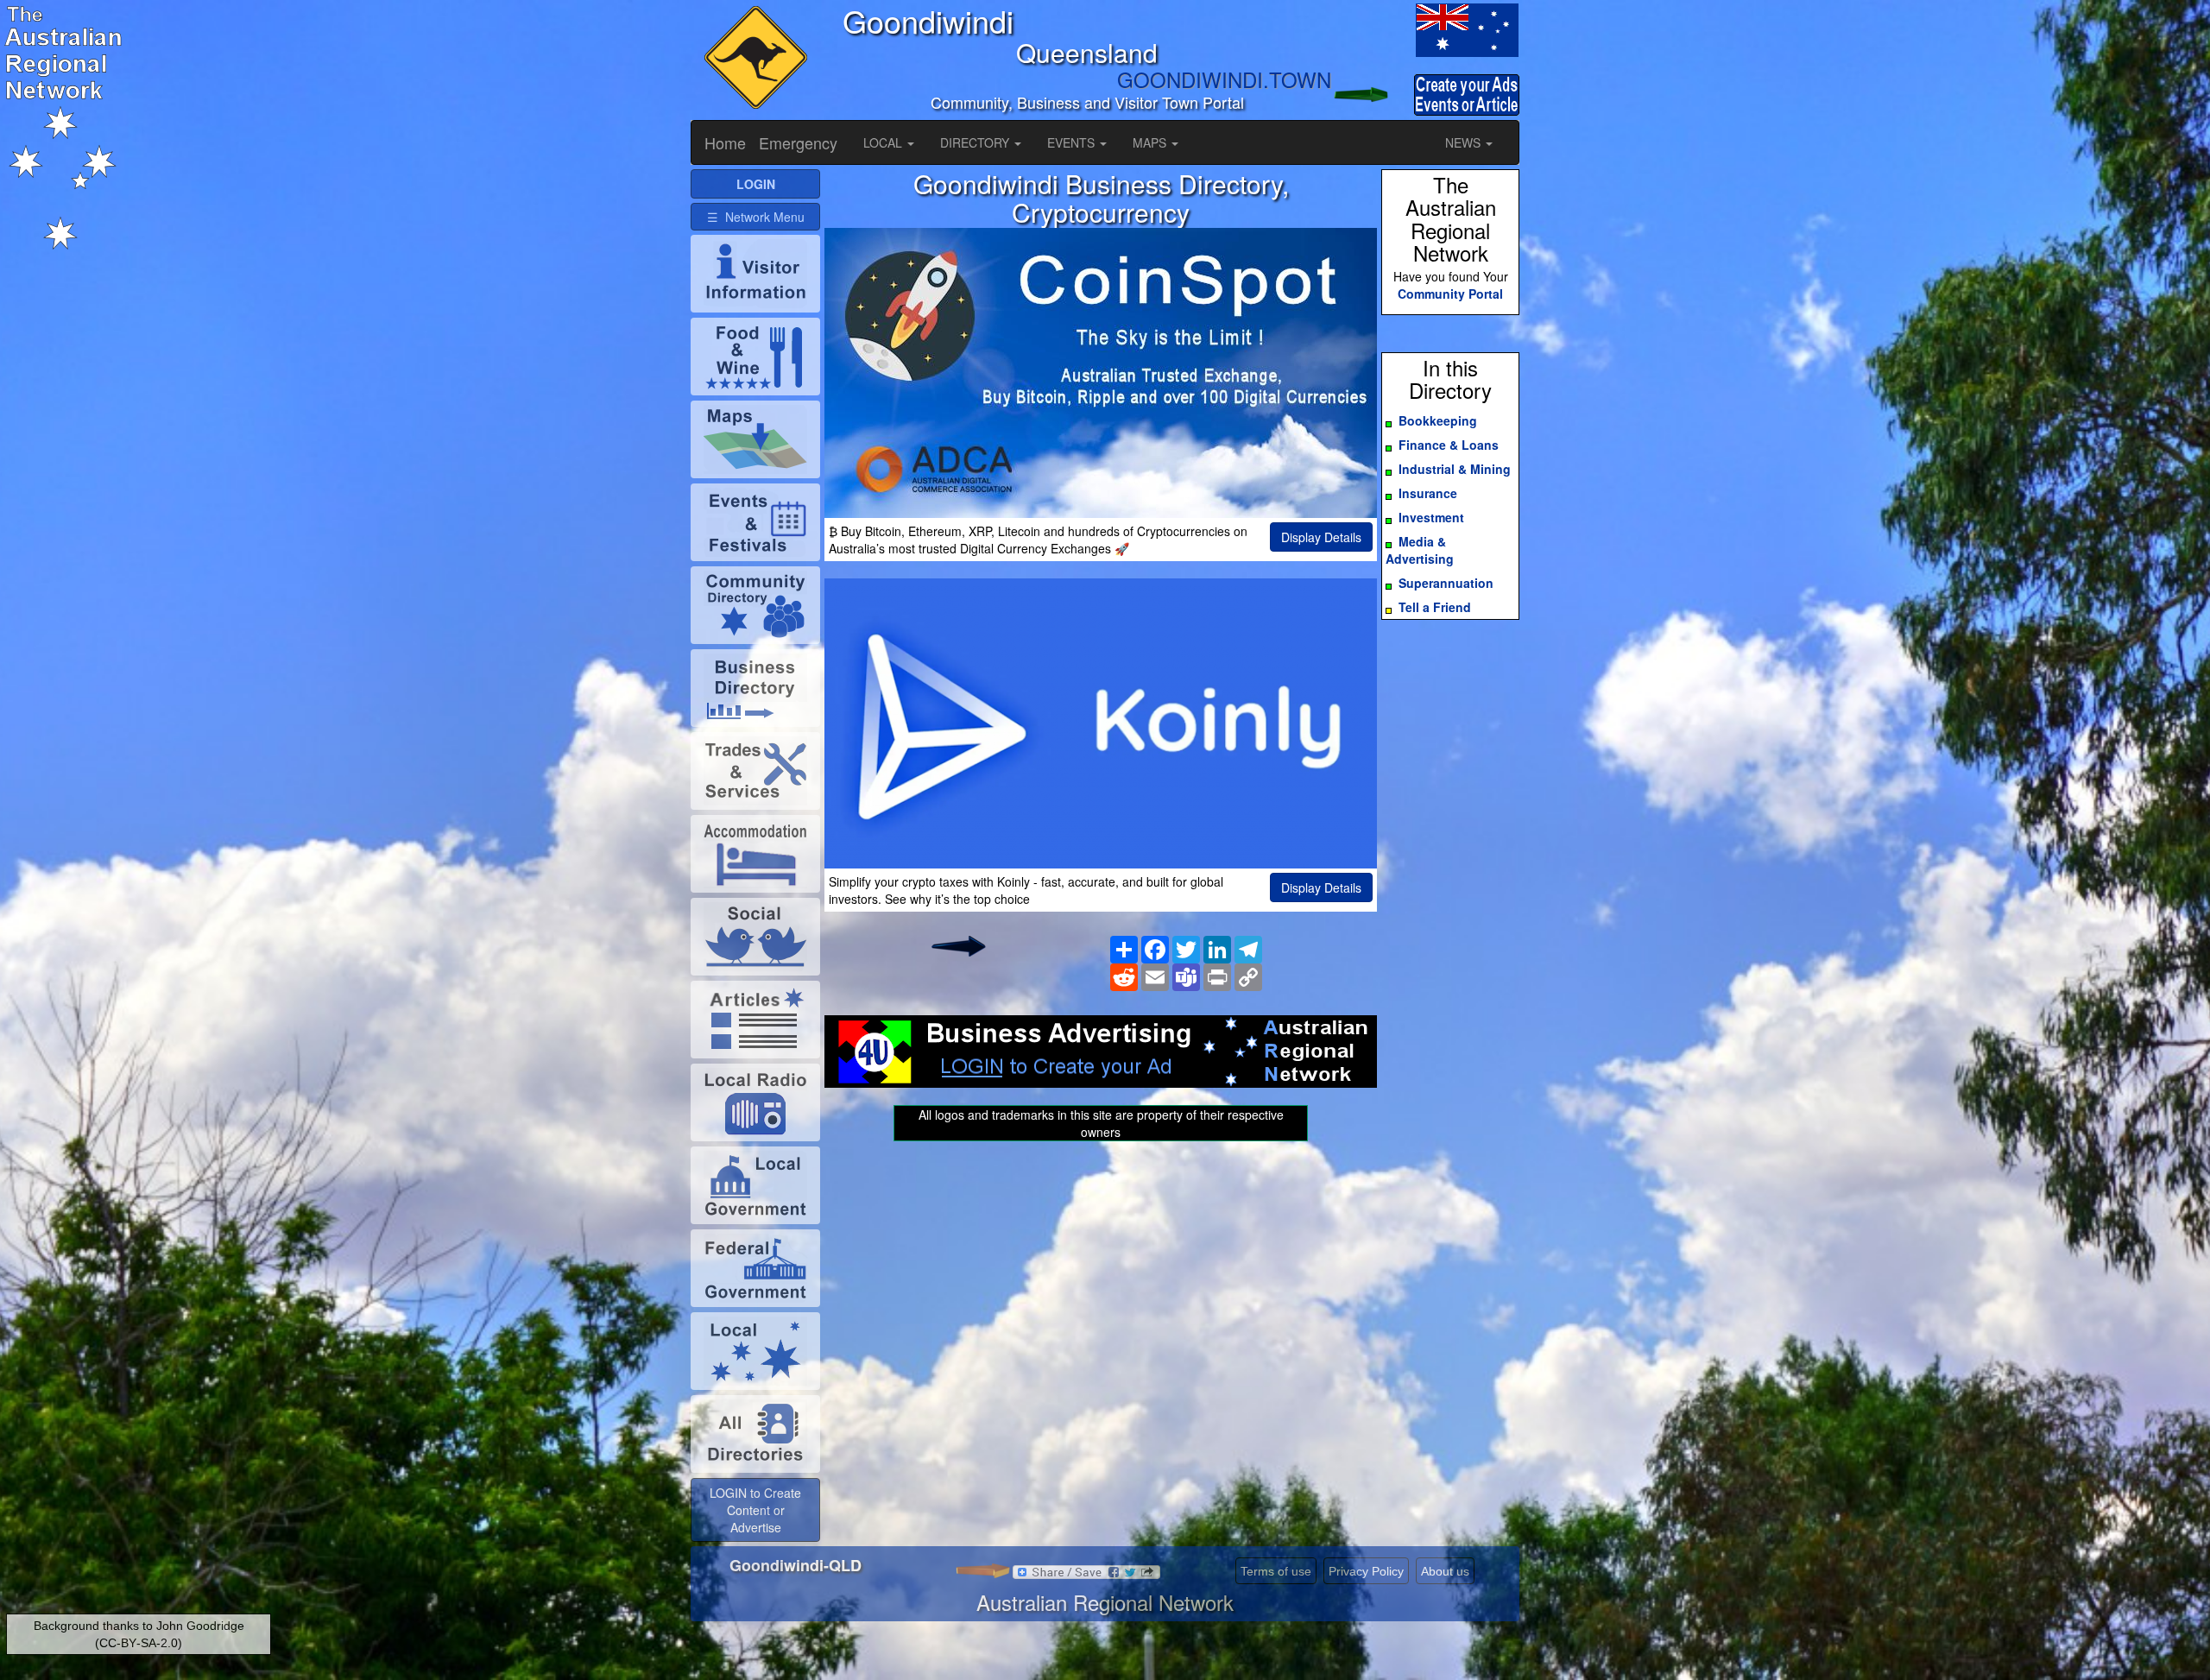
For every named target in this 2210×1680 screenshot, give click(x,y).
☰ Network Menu (756, 217)
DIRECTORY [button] (976, 142)
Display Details (1321, 537)
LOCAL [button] (884, 142)
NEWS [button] (1465, 142)
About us (1445, 1571)
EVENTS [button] (1073, 142)
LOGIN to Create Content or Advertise (755, 1510)
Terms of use (1276, 1571)
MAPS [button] (1151, 142)
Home (725, 142)
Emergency (798, 142)
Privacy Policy (1366, 1571)
